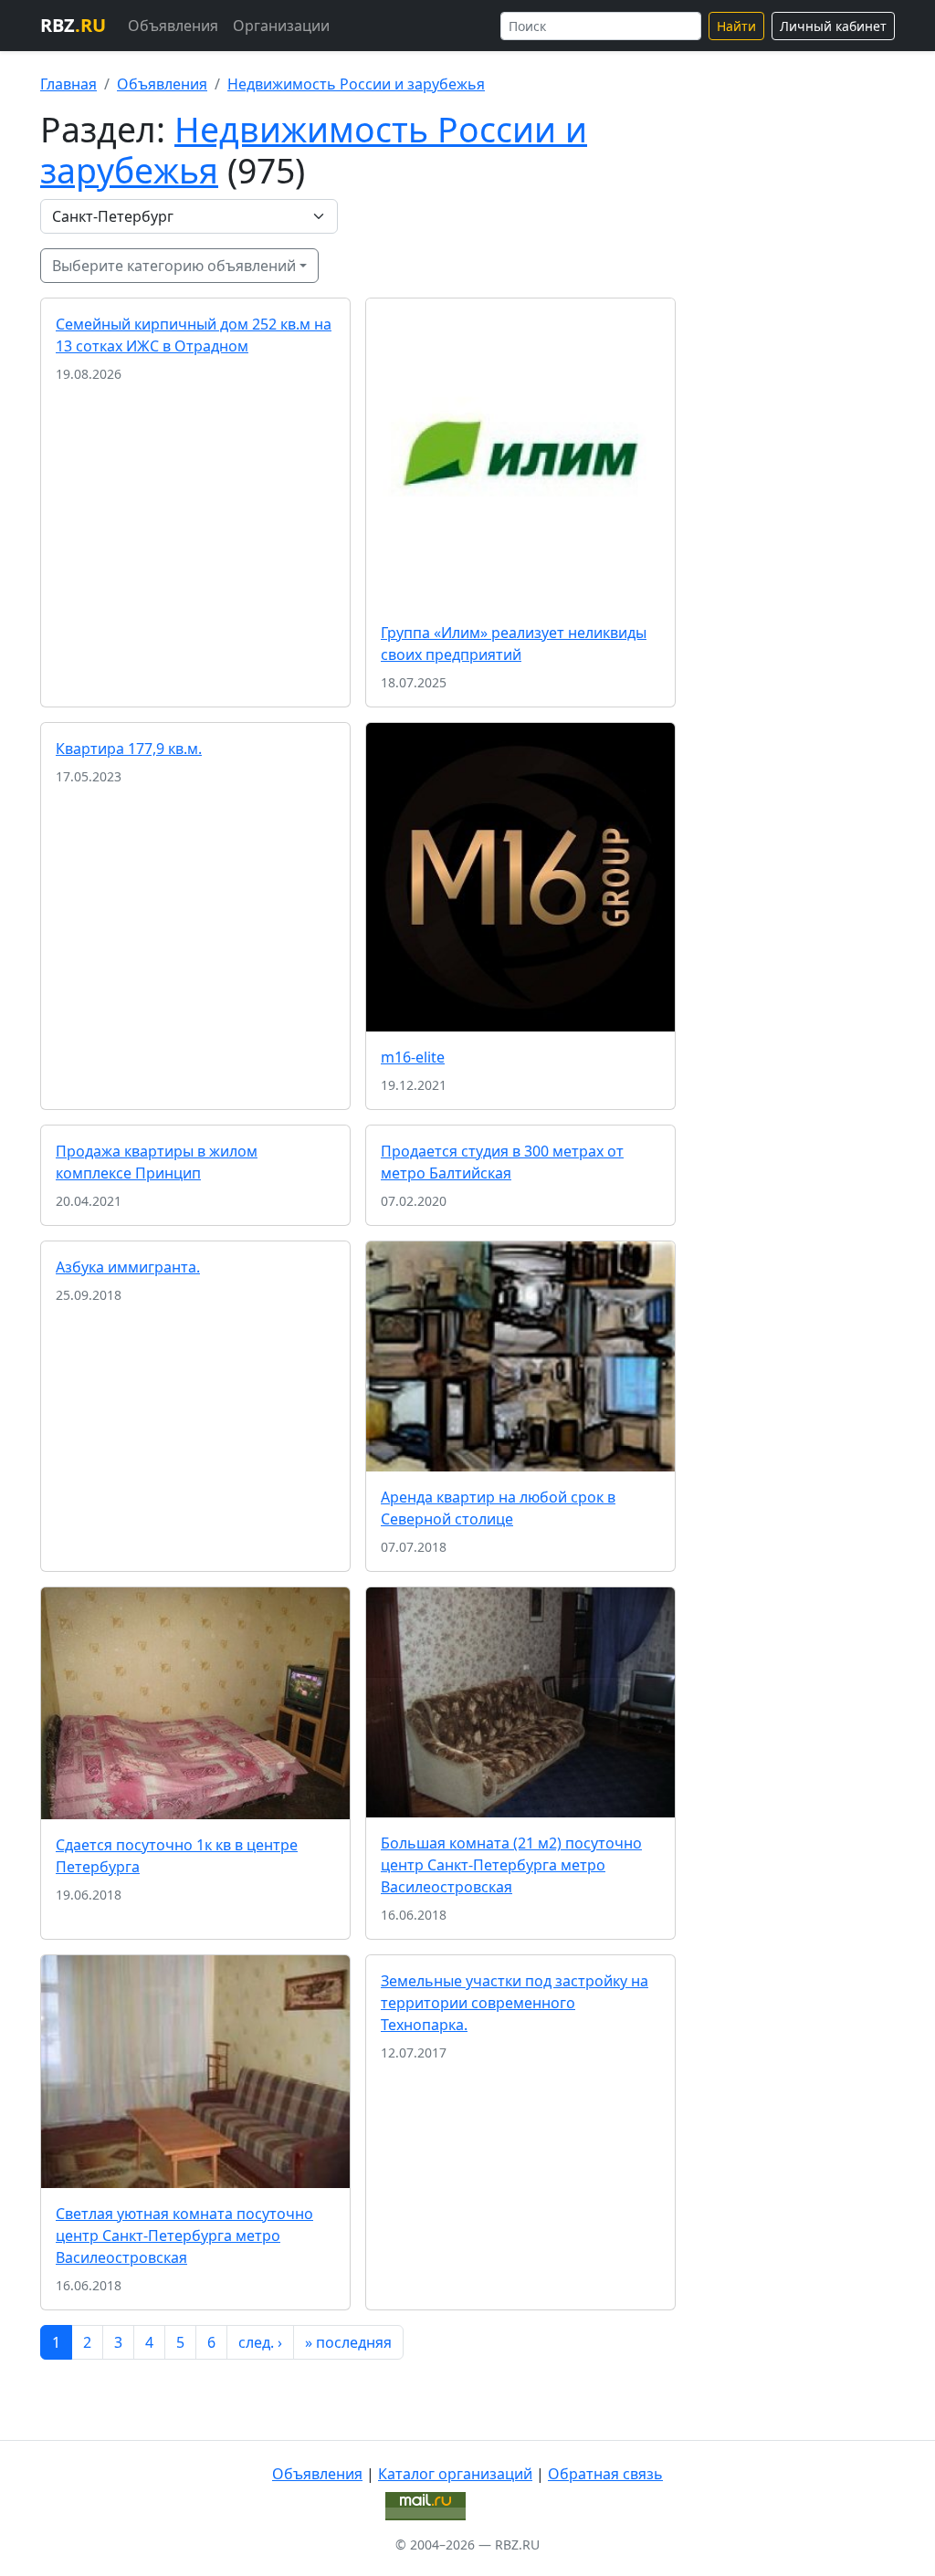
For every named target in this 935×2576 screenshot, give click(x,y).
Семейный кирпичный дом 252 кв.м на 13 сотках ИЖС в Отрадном (194, 335)
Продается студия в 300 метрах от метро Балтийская (502, 1162)
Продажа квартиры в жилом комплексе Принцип (157, 1162)
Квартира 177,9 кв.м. (129, 749)
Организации (281, 26)
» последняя (348, 2342)
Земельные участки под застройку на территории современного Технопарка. (515, 2003)
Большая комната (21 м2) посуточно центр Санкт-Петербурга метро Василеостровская (511, 1865)
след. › (260, 2342)
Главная (68, 84)
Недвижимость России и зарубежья (356, 84)
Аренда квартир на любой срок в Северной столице (498, 1508)
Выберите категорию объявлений (174, 266)
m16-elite (413, 1057)
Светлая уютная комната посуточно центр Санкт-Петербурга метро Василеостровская (184, 2236)
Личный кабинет (833, 26)
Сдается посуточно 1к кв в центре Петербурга (177, 1856)
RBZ (73, 25)
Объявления (173, 26)
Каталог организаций (455, 2474)
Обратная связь (605, 2474)
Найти (736, 26)
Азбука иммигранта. (128, 1267)
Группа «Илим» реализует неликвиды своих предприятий (514, 644)
